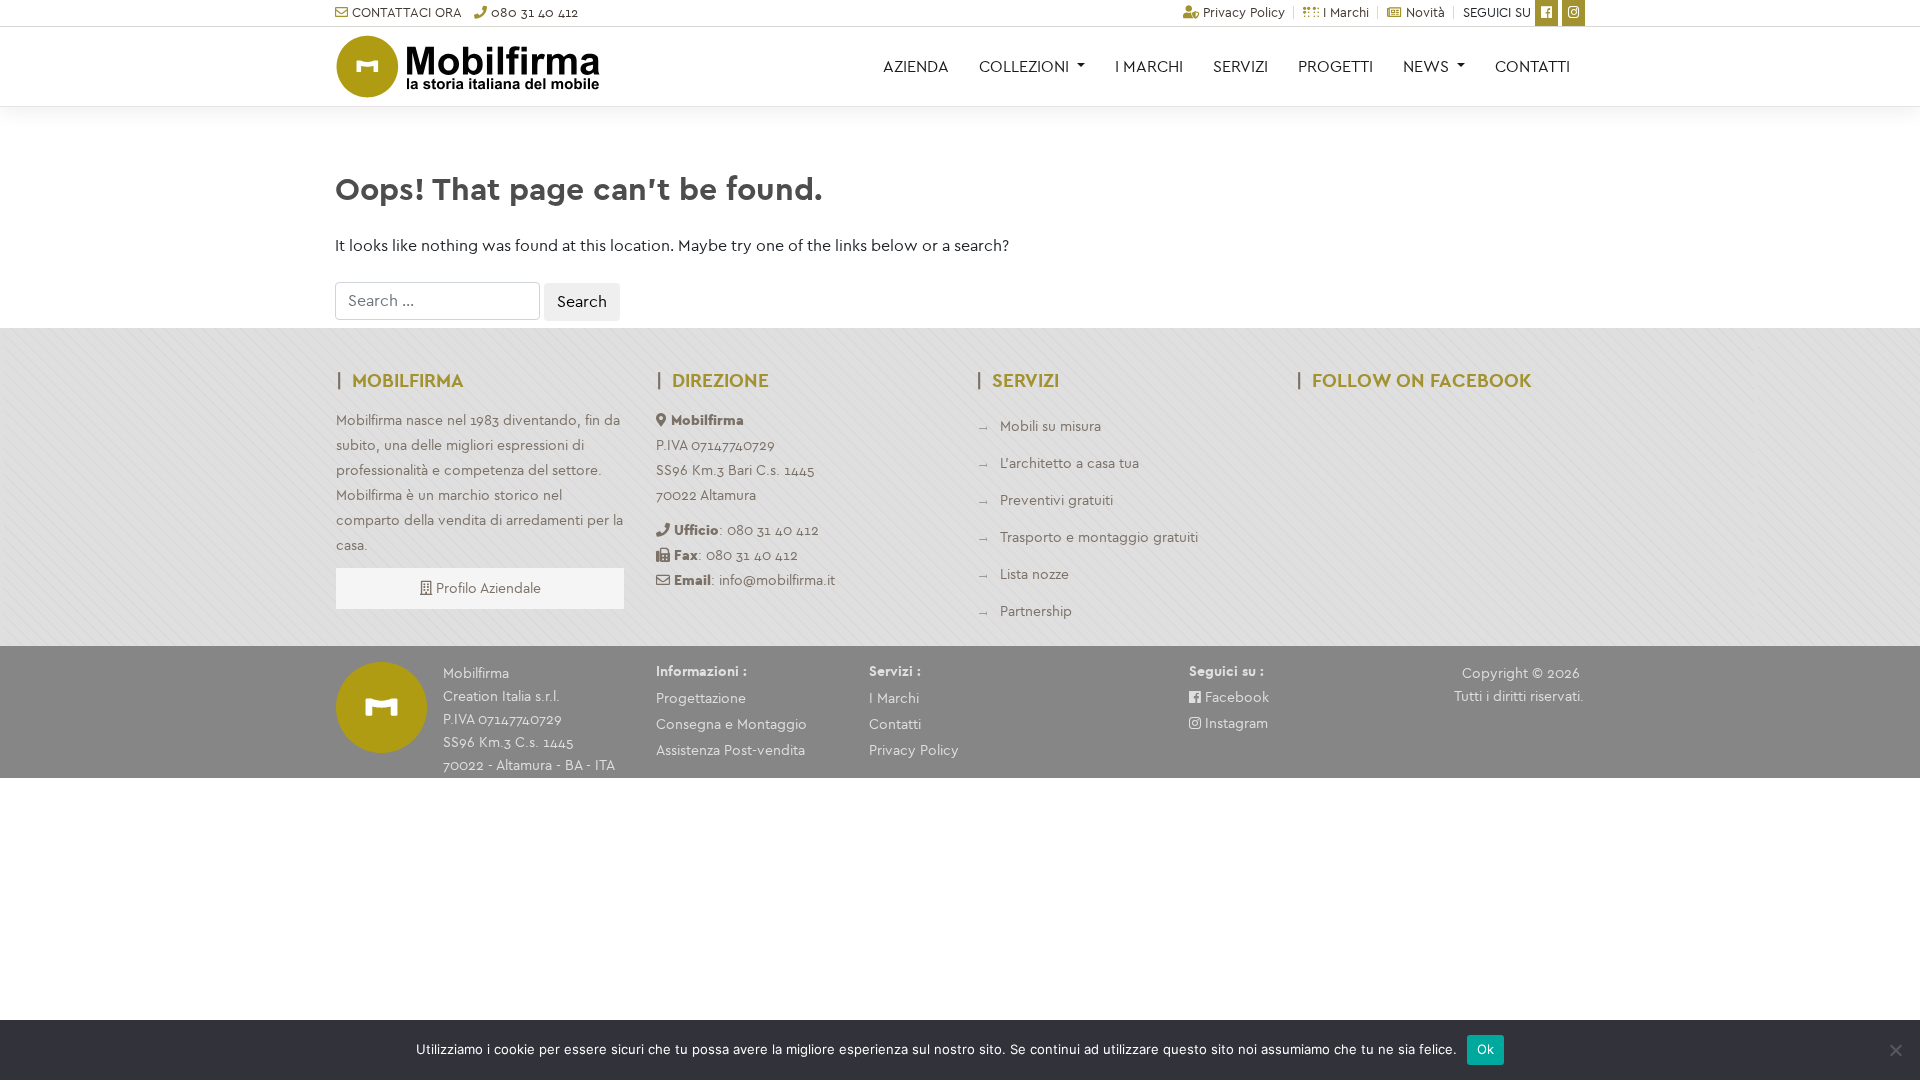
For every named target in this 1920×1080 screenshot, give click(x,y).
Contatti (1532, 66)
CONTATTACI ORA (405, 12)
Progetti (1335, 66)
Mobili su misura (1050, 426)
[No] (1895, 1050)
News (1428, 66)
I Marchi (1344, 12)
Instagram (1234, 723)
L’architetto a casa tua (1069, 463)
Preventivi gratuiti (1056, 500)
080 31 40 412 (532, 12)
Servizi (1240, 66)
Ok (1486, 1049)
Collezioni (1026, 66)
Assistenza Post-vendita (730, 750)
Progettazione (701, 698)
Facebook (1235, 697)
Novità (1423, 12)
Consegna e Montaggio (731, 724)
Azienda (916, 66)
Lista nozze (1034, 574)
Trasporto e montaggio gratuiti (1099, 537)
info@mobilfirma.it (777, 580)
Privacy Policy (1242, 12)
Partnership (1036, 611)
